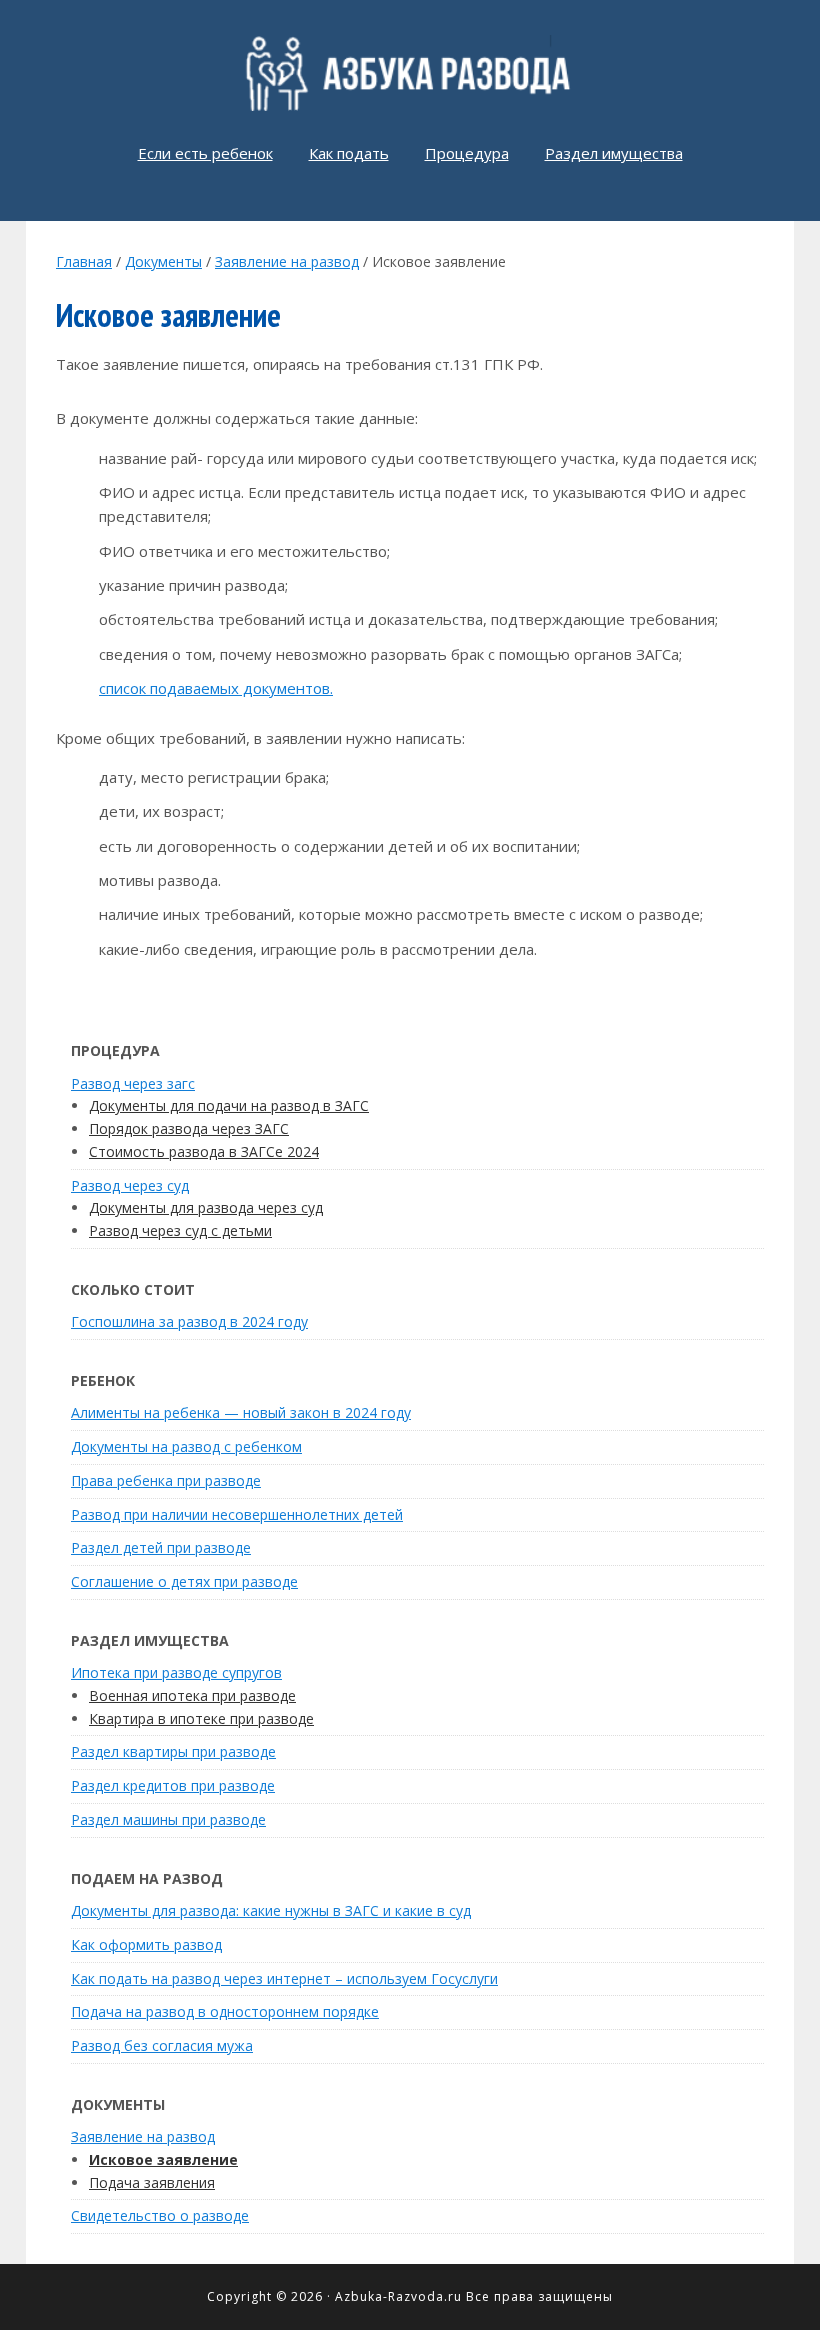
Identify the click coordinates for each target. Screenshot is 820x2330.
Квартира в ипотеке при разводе (201, 1718)
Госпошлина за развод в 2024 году (189, 1321)
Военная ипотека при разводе (192, 1695)
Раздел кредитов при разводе (173, 1785)
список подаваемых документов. (216, 688)
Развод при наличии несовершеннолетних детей (237, 1514)
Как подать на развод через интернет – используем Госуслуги (284, 1978)
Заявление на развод (143, 2136)
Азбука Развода (410, 73)
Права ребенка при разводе (166, 1480)
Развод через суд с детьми (180, 1230)
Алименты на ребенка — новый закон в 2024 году (241, 1412)
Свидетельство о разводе (160, 2215)
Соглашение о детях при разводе (184, 1581)
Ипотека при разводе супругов (176, 1672)
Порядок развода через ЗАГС (189, 1128)
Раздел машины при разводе (168, 1819)
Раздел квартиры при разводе (173, 1751)
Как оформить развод (146, 1944)
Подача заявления (152, 2182)
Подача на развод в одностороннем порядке (225, 2011)
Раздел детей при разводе (161, 1547)
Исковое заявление (163, 2159)
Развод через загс (133, 1083)
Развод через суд (130, 1185)
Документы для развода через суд (206, 1207)
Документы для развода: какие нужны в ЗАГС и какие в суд (271, 1910)
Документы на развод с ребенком (186, 1446)
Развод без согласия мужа (162, 2045)
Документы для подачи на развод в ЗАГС (229, 1105)
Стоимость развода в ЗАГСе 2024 (204, 1151)
